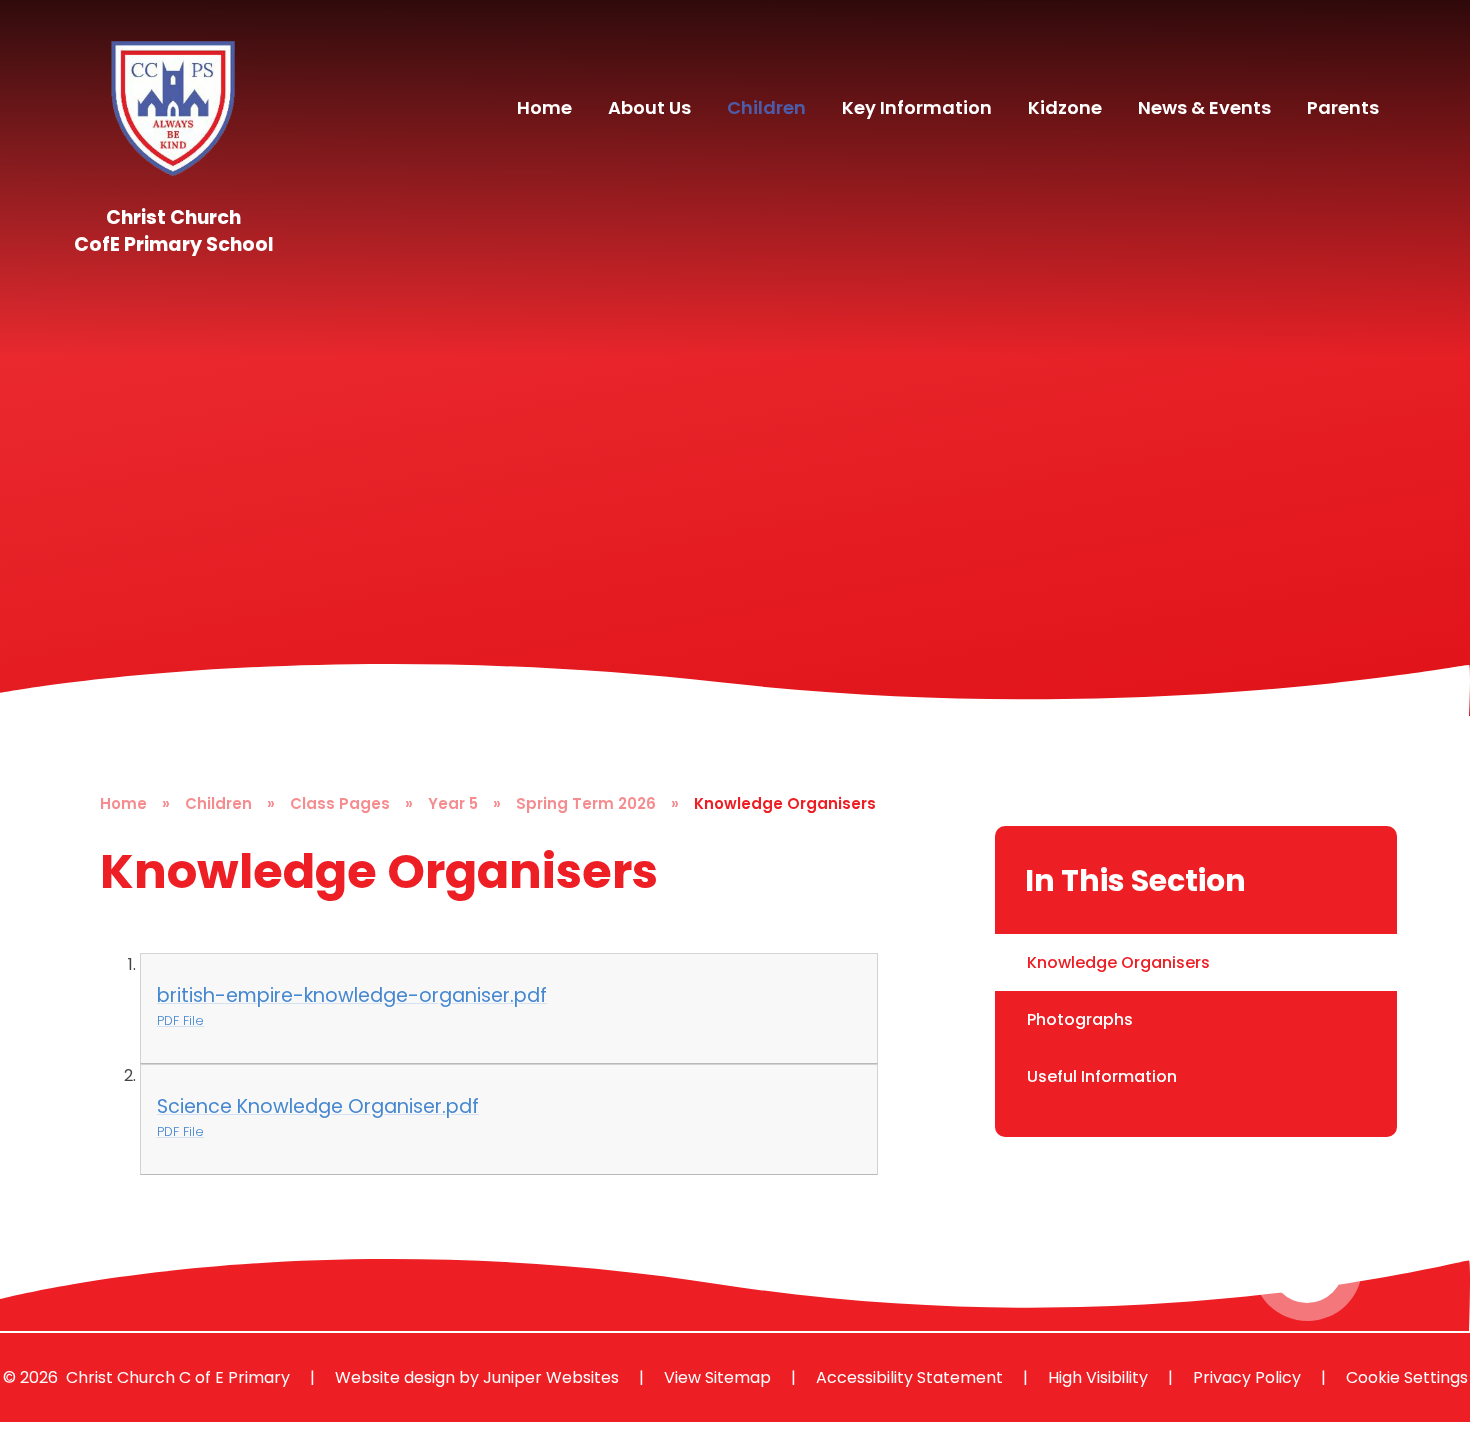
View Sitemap (717, 1377)
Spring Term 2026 (586, 803)
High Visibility (1098, 1377)
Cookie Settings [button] (1407, 1377)
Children (218, 803)
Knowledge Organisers (785, 803)
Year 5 (453, 803)
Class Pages (340, 803)
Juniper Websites (551, 1377)
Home (123, 803)
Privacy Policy (1247, 1377)
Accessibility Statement (909, 1377)
